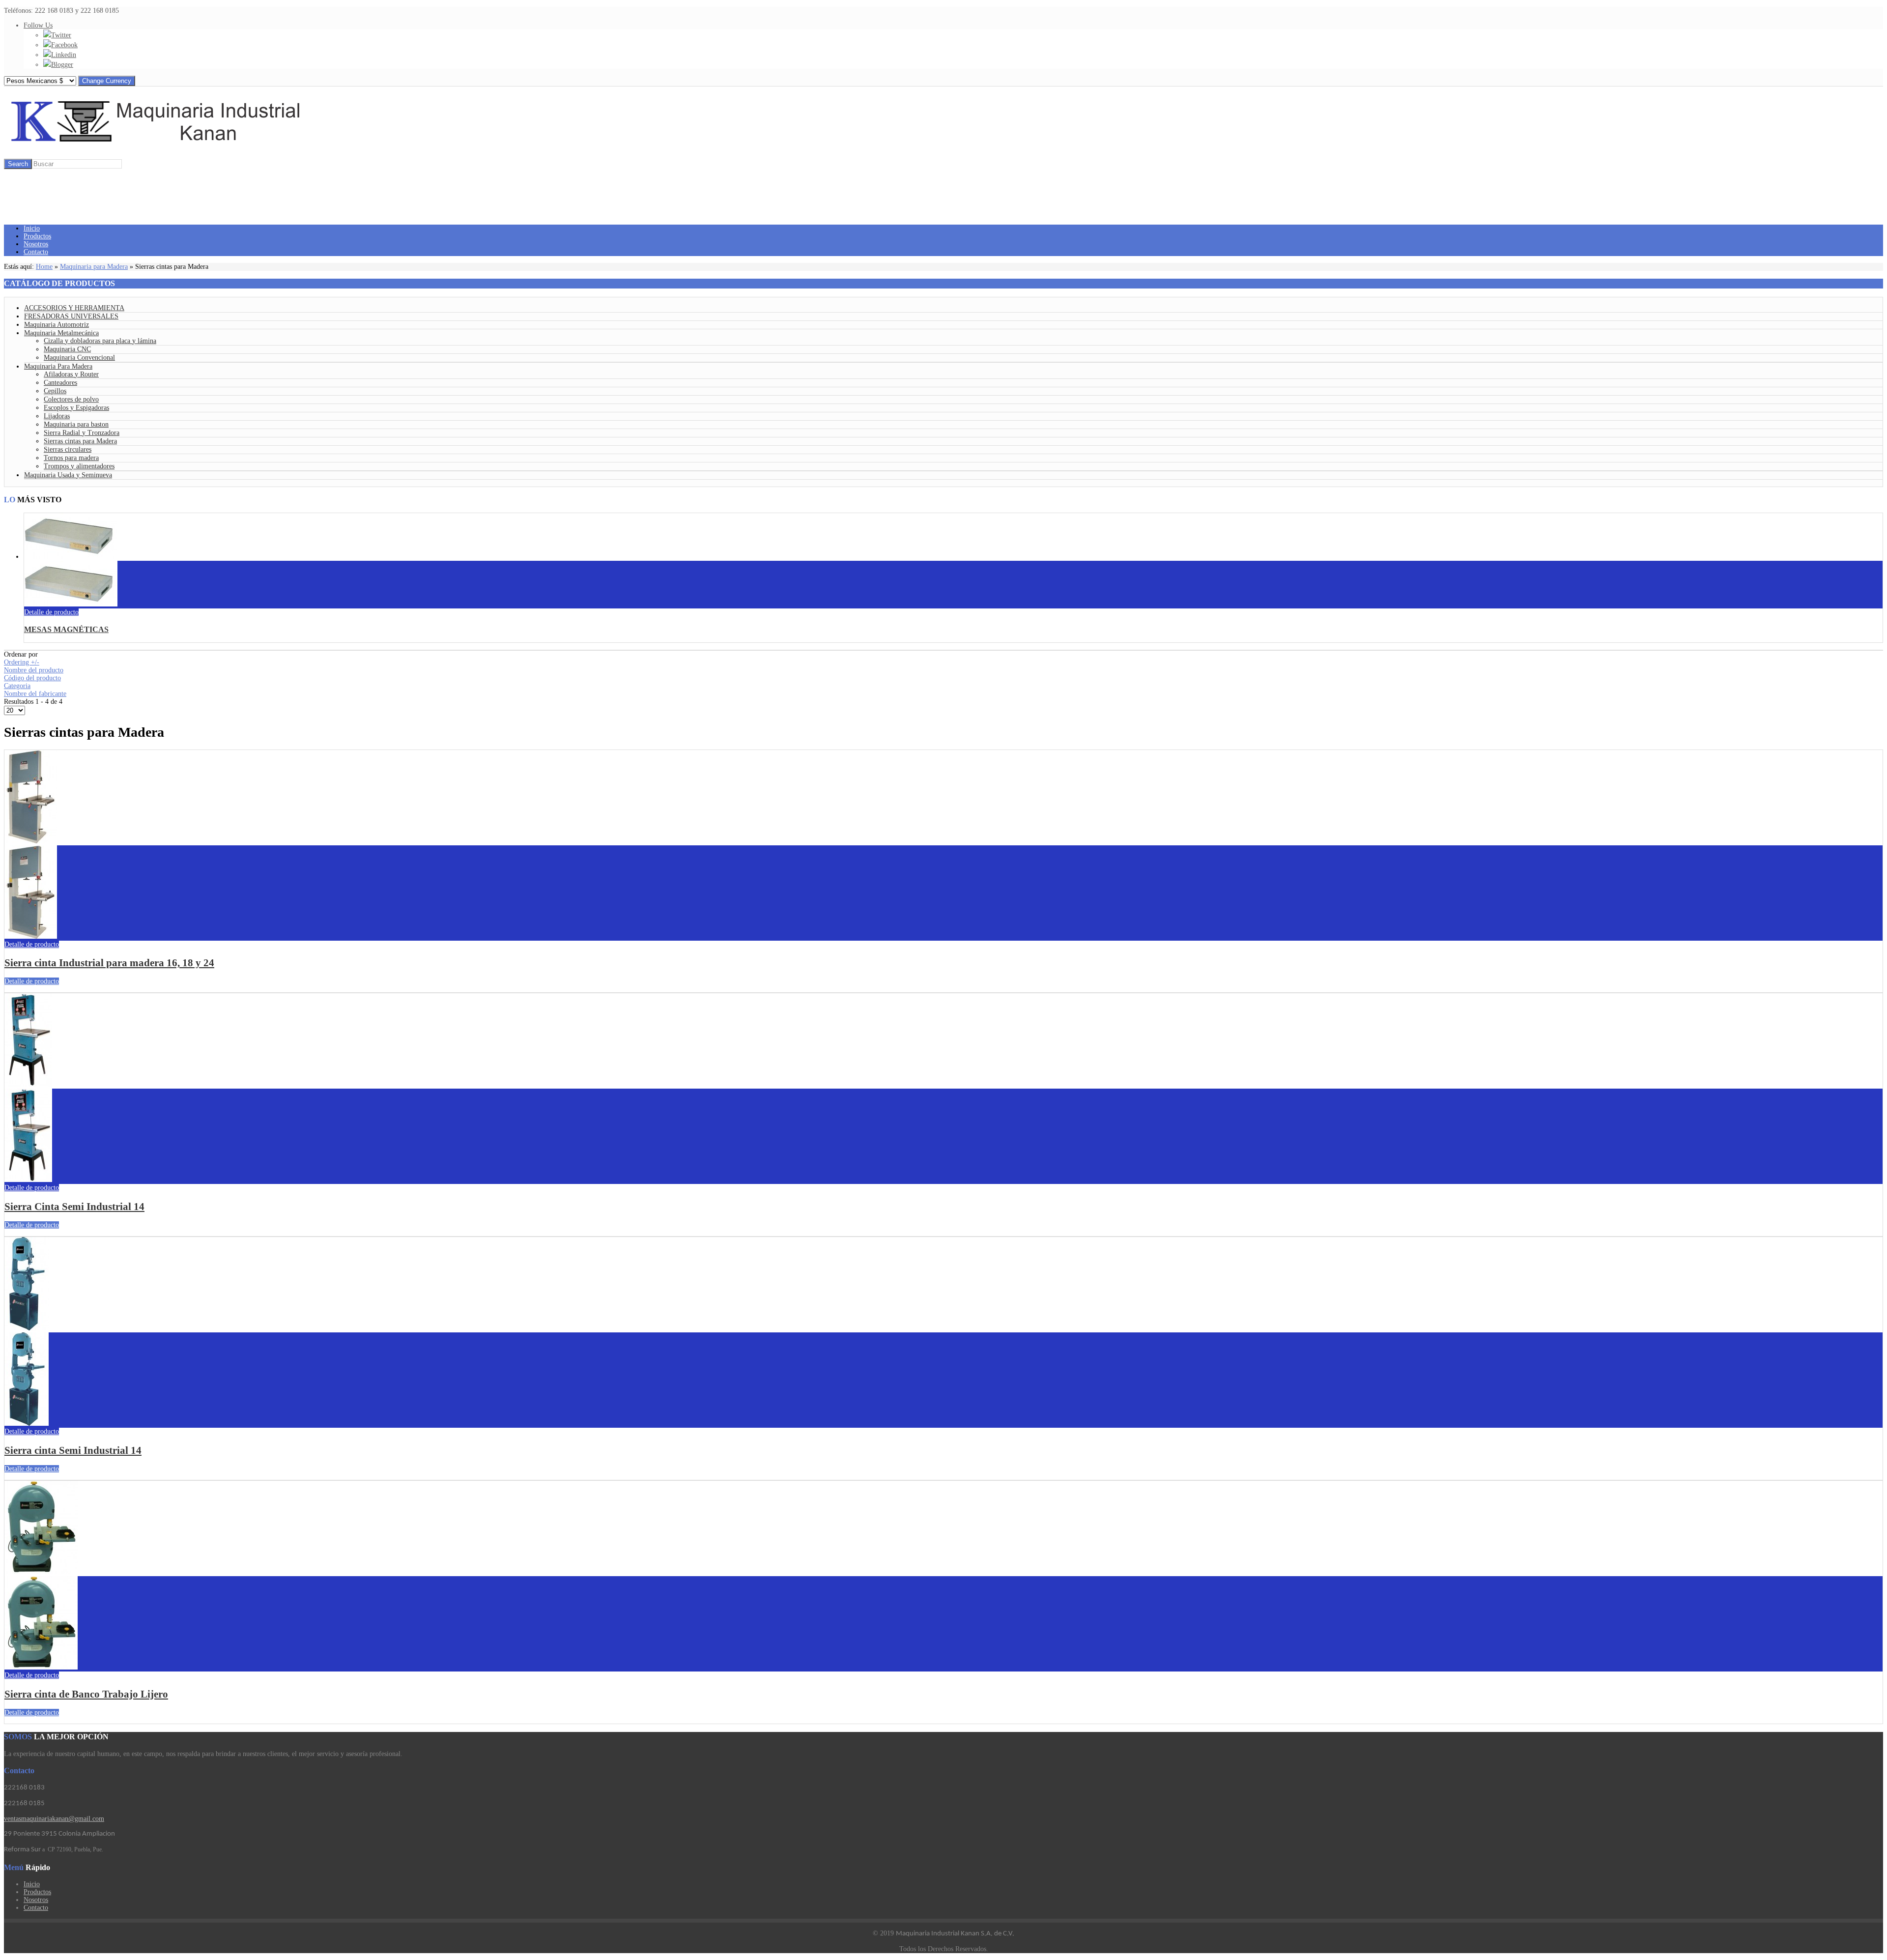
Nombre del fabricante (35, 694)
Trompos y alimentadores (79, 466)
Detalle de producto (51, 612)
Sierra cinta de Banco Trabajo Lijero (86, 1694)
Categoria (17, 686)
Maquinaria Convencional (79, 358)
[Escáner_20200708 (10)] (71, 604)
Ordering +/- (22, 662)
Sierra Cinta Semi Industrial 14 (74, 1207)
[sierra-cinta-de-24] (31, 937)
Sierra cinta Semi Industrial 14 (73, 1450)
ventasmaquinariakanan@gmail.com (54, 1819)
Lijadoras (57, 416)
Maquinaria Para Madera (58, 366)
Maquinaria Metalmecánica (61, 333)
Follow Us (38, 25)
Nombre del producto (34, 670)
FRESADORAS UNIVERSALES (71, 316)
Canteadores (60, 383)
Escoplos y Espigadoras (76, 408)
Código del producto (32, 678)
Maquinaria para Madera (94, 267)
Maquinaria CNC (67, 349)
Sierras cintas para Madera (80, 441)
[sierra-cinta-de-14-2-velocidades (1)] (27, 1424)
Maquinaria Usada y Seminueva (68, 475)
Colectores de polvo (71, 399)
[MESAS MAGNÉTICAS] (71, 557)
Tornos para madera (71, 458)
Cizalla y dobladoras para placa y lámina (100, 341)
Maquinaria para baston (76, 424)
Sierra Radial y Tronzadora (82, 433)
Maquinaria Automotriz (57, 325)
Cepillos (55, 391)
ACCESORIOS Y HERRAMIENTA (74, 308)
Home (44, 267)
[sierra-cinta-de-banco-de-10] (41, 1667)
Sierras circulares (68, 449)
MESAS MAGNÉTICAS (66, 629)
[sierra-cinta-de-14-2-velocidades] (28, 1180)
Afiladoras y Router (71, 374)
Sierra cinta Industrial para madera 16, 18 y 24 (109, 963)
